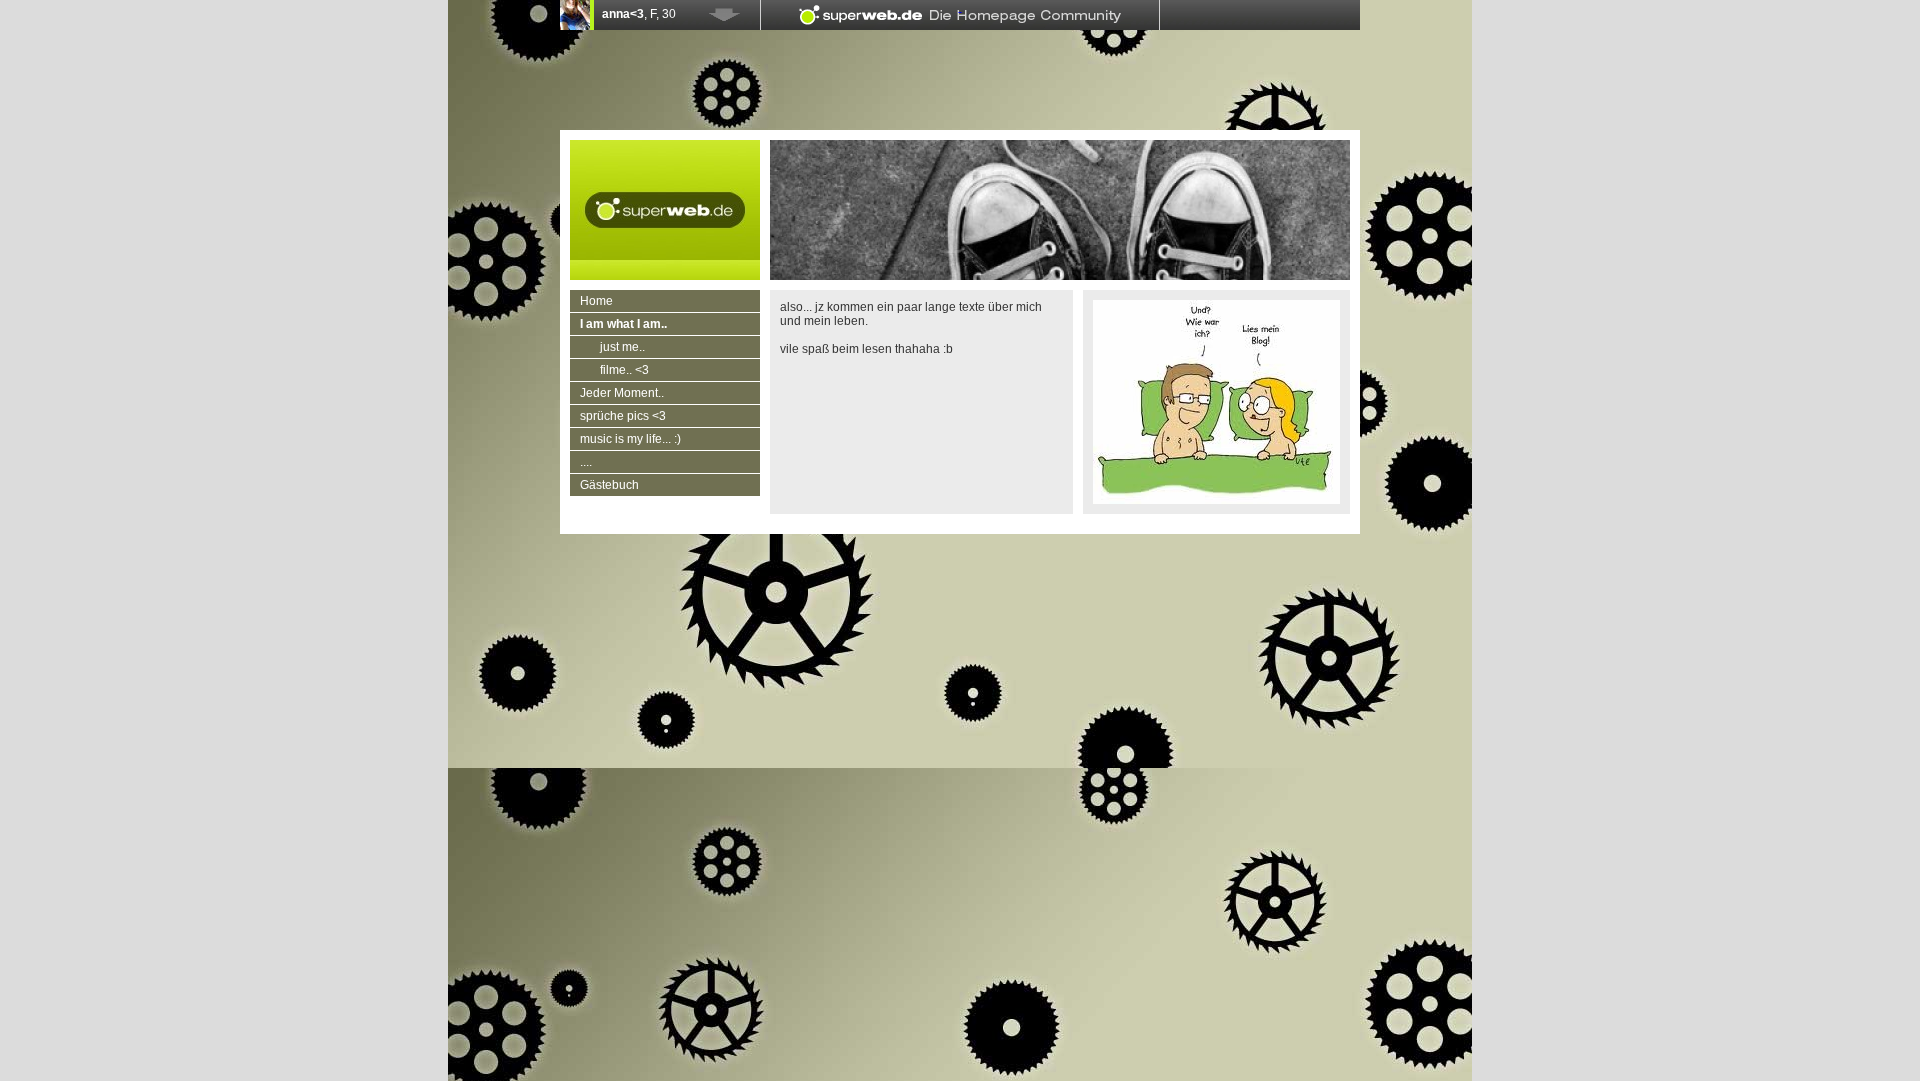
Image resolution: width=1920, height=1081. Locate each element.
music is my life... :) (630, 439)
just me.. (622, 347)
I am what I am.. (623, 324)
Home (596, 301)
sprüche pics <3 (623, 416)
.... (586, 462)
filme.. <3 (624, 370)
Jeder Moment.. (622, 393)
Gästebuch (609, 485)
